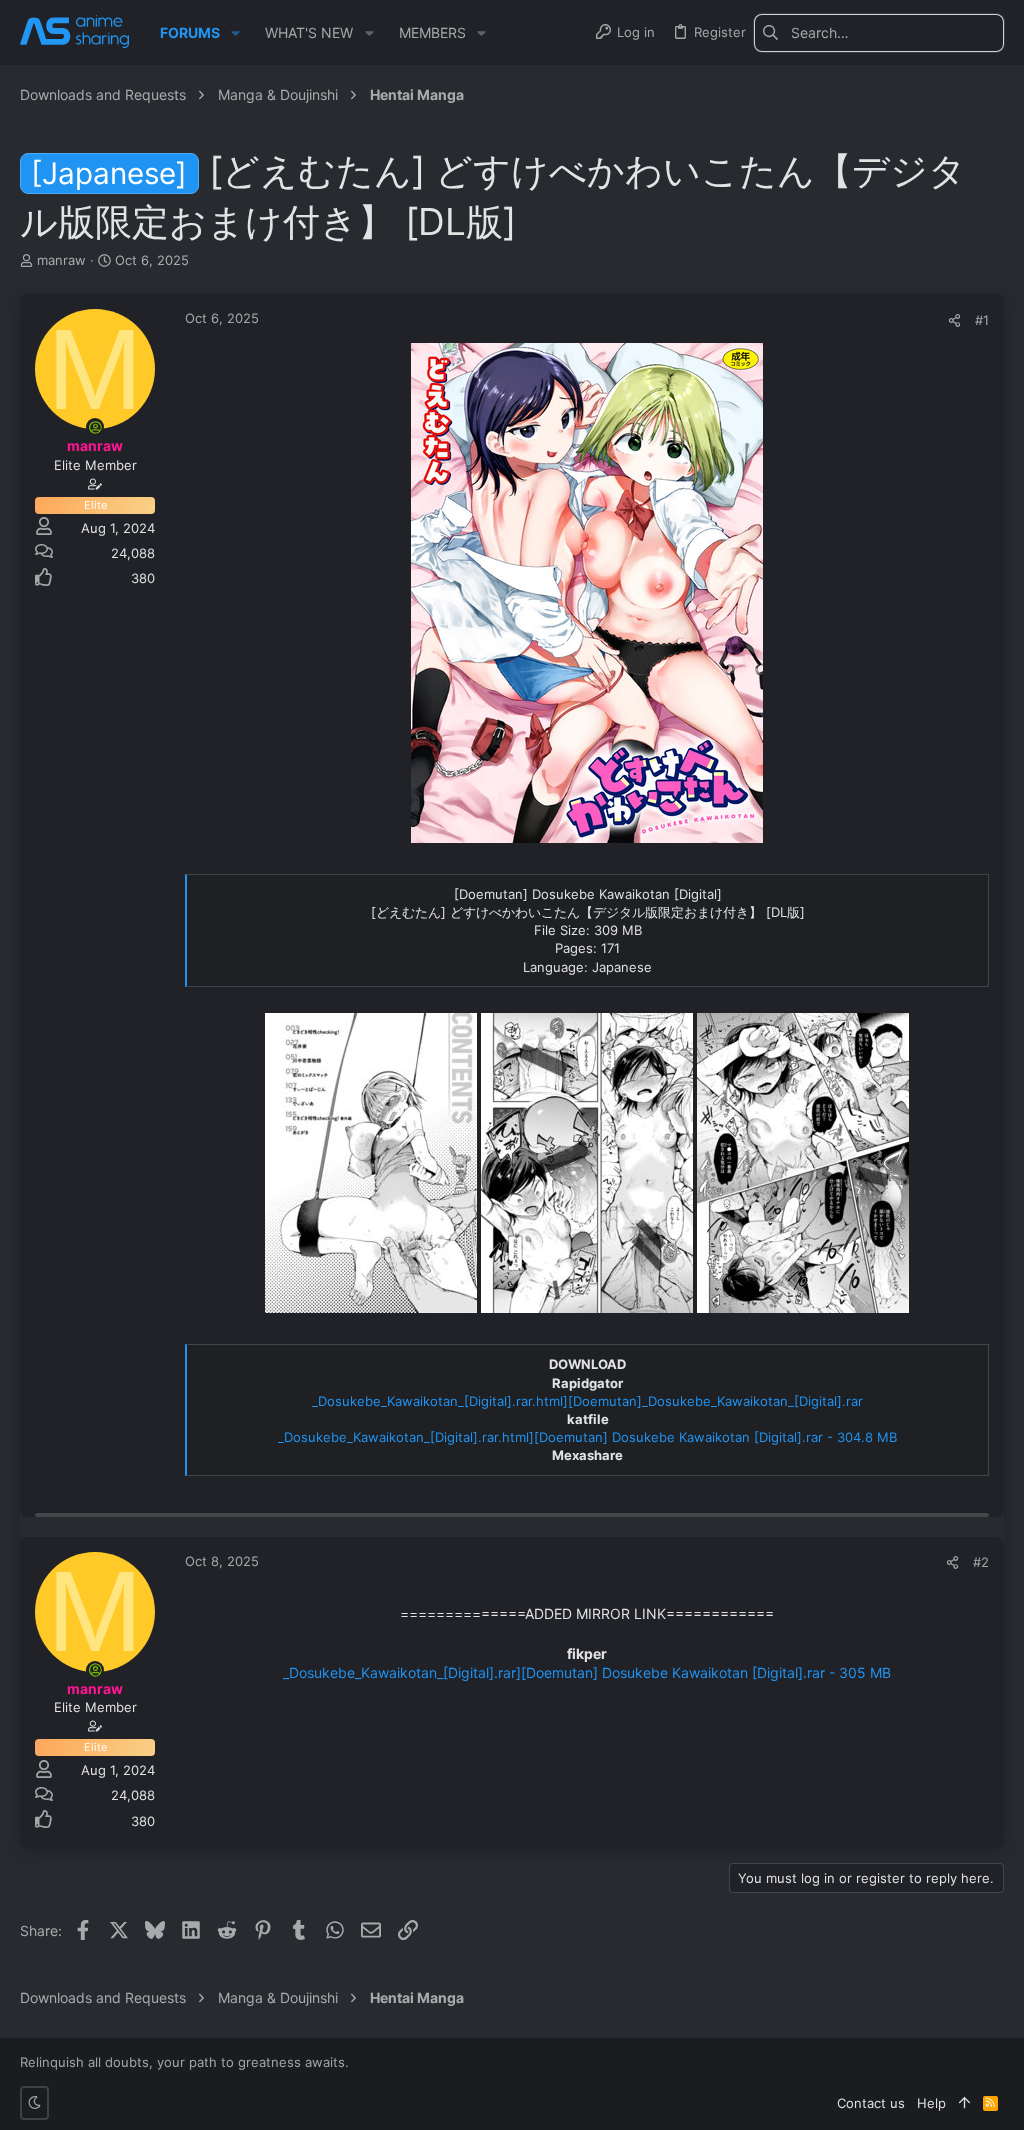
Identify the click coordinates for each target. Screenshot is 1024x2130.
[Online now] (95, 427)
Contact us (871, 2103)
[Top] (964, 2103)
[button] (235, 33)
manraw (61, 260)
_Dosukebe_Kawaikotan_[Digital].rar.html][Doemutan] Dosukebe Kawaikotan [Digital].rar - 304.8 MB (587, 1437)
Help (931, 2103)
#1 (982, 320)
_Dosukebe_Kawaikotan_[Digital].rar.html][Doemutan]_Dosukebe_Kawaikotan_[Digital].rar (587, 1401)
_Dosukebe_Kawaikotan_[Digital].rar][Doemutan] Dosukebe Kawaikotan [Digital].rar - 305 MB (587, 1672)
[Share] (954, 320)
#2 (981, 1562)
